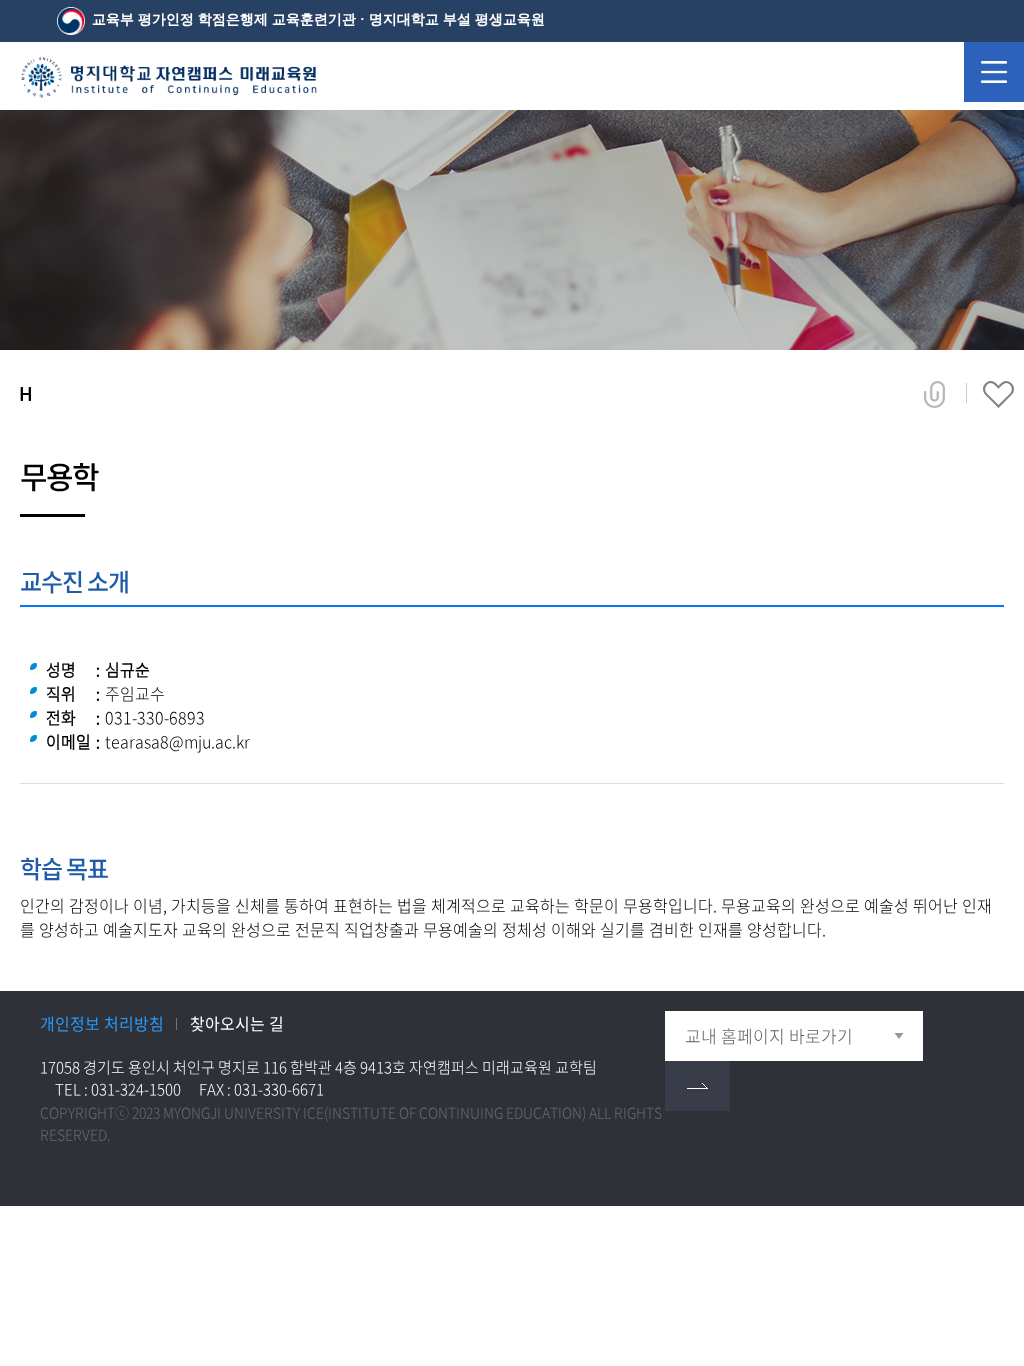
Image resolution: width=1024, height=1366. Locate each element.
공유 (934, 395)
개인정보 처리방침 (102, 1023)
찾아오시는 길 (237, 1023)
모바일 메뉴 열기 (994, 72)
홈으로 (25, 394)
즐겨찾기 (998, 395)
